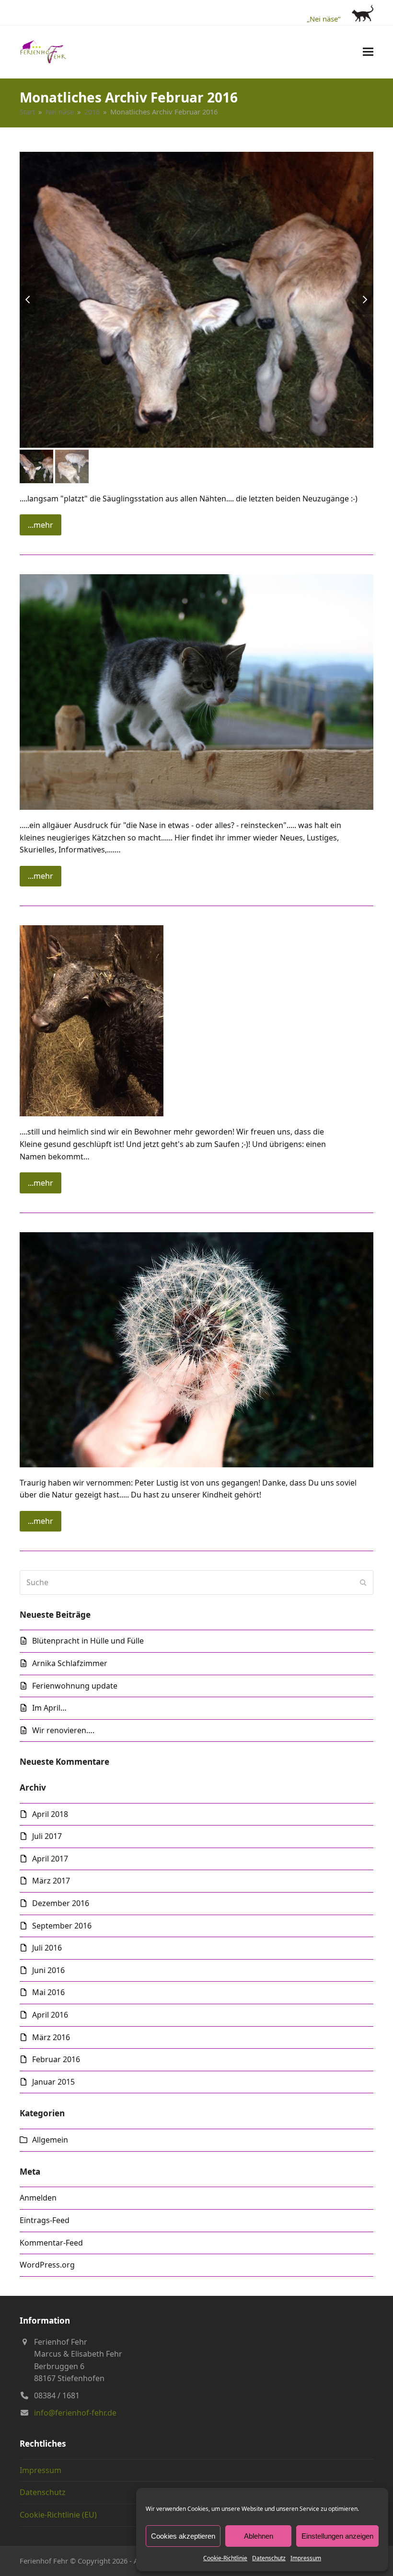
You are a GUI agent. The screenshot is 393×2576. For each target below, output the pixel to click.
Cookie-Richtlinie (225, 2558)
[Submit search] (363, 1582)
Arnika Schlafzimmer (70, 1663)
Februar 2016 (56, 2059)
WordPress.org (47, 2265)
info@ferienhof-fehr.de (75, 2413)
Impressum (306, 2558)
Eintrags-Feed (45, 2220)
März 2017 (51, 1881)
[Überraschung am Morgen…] (92, 1020)
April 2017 (50, 1859)
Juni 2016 (48, 1970)
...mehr (40, 525)
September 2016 (62, 1926)
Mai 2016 (48, 1992)
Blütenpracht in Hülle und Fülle (88, 1641)
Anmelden (38, 2198)
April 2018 (50, 1814)
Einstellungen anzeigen (337, 2536)
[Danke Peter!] (196, 1349)
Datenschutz (269, 2558)
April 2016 (50, 2015)
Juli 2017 (47, 1836)
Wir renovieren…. (63, 1730)
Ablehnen (259, 2536)
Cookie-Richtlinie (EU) (58, 2515)
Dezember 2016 (61, 1903)
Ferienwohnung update (75, 1686)
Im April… (49, 1708)
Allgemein (50, 2140)
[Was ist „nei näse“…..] (196, 691)
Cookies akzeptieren (183, 2536)
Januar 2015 (53, 2082)
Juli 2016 (47, 1948)
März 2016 (51, 2037)
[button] (368, 51)
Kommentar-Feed (51, 2243)
